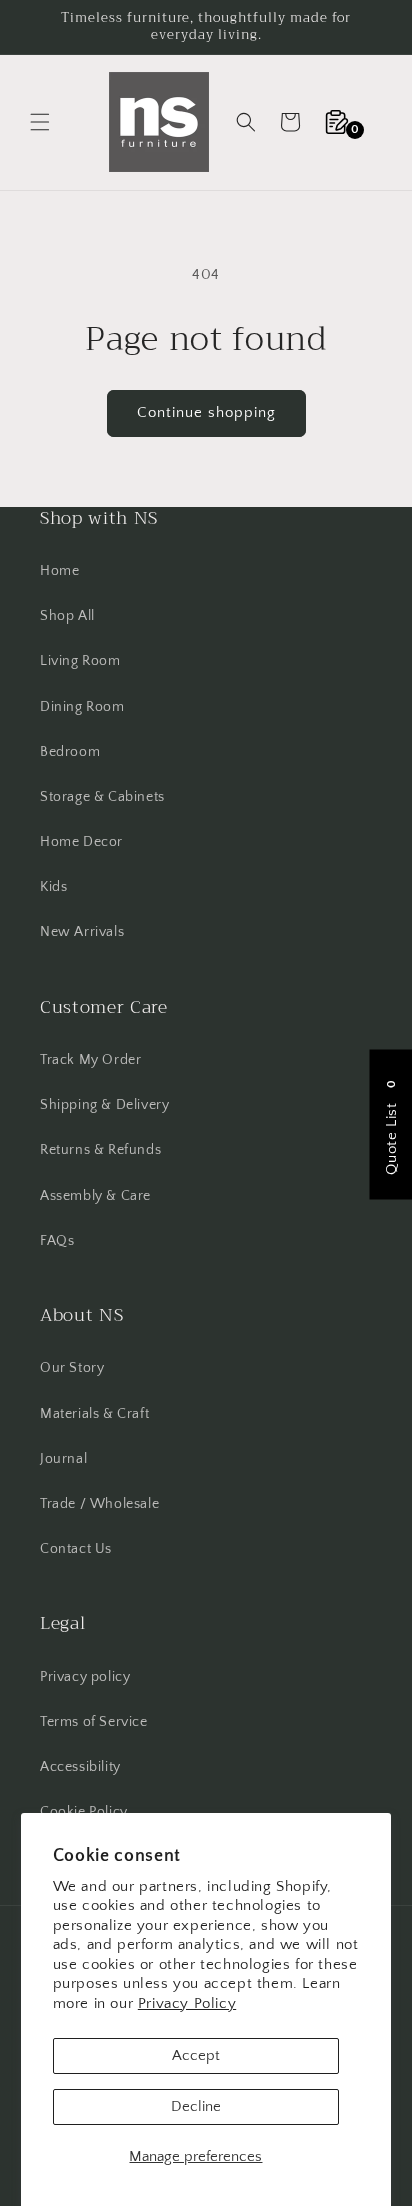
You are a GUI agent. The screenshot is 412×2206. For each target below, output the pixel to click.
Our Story (72, 1368)
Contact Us (76, 1549)
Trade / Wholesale (99, 1504)
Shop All (67, 616)
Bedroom (70, 752)
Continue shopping (206, 412)
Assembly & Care (95, 1196)
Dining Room (82, 707)
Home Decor (81, 842)
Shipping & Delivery (104, 1105)
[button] (40, 122)
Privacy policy (85, 1677)
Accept (196, 2055)
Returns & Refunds (100, 1150)
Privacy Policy (187, 2003)
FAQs (57, 1241)
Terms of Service (94, 1722)
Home (59, 571)
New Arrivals (82, 932)
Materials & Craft (94, 1414)
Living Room (80, 661)
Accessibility (80, 1767)
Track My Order (90, 1060)
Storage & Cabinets (102, 797)
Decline (196, 2106)
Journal (63, 1459)
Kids (53, 887)
